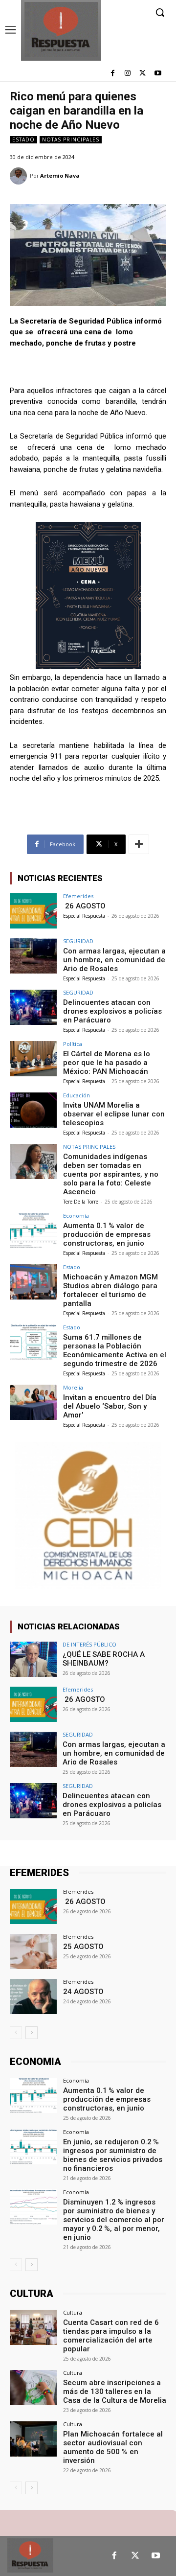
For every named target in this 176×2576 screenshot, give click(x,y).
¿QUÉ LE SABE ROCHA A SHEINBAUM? (104, 1659)
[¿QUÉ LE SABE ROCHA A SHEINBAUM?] (33, 1659)
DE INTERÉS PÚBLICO (89, 1644)
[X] (143, 74)
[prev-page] (16, 2033)
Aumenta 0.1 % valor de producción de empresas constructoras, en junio (107, 1234)
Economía (76, 1216)
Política (73, 1044)
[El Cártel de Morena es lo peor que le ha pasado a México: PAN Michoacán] (33, 1059)
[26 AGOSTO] (33, 911)
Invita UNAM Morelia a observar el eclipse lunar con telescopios (114, 1114)
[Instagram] (128, 74)
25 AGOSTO (83, 1947)
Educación (77, 1095)
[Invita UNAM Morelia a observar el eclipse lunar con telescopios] (33, 1110)
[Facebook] (113, 74)
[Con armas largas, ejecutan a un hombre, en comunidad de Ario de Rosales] (33, 956)
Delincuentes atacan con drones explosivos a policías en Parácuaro (112, 1011)
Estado (23, 139)
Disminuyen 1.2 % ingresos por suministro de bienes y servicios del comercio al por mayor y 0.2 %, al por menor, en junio (114, 2220)
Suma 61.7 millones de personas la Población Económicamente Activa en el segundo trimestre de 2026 (115, 1350)
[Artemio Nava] (20, 176)
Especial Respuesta (84, 916)
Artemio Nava (60, 175)
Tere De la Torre (81, 1202)
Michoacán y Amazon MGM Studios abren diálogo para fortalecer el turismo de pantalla (110, 1290)
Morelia (73, 1387)
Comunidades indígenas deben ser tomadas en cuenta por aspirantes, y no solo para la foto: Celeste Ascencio (111, 1174)
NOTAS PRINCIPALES (71, 139)
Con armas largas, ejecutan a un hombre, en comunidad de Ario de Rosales (114, 960)
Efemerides (78, 896)
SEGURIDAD (78, 941)
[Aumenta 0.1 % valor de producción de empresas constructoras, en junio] (33, 1230)
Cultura (73, 2312)
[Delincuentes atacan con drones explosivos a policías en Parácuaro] (33, 1007)
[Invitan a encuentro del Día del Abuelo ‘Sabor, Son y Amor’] (33, 1402)
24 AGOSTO (83, 1992)
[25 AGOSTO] (33, 1951)
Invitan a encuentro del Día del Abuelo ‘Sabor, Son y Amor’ (110, 1406)
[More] (139, 844)
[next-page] (32, 2033)
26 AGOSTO (84, 906)
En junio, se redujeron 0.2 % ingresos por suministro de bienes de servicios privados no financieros (113, 2155)
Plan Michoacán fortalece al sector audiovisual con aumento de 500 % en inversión (113, 2447)
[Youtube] (158, 74)
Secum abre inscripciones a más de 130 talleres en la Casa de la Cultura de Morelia (115, 2391)
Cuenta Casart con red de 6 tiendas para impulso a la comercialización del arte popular (111, 2336)
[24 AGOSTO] (33, 1996)
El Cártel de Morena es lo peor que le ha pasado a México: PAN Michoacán (107, 1063)
